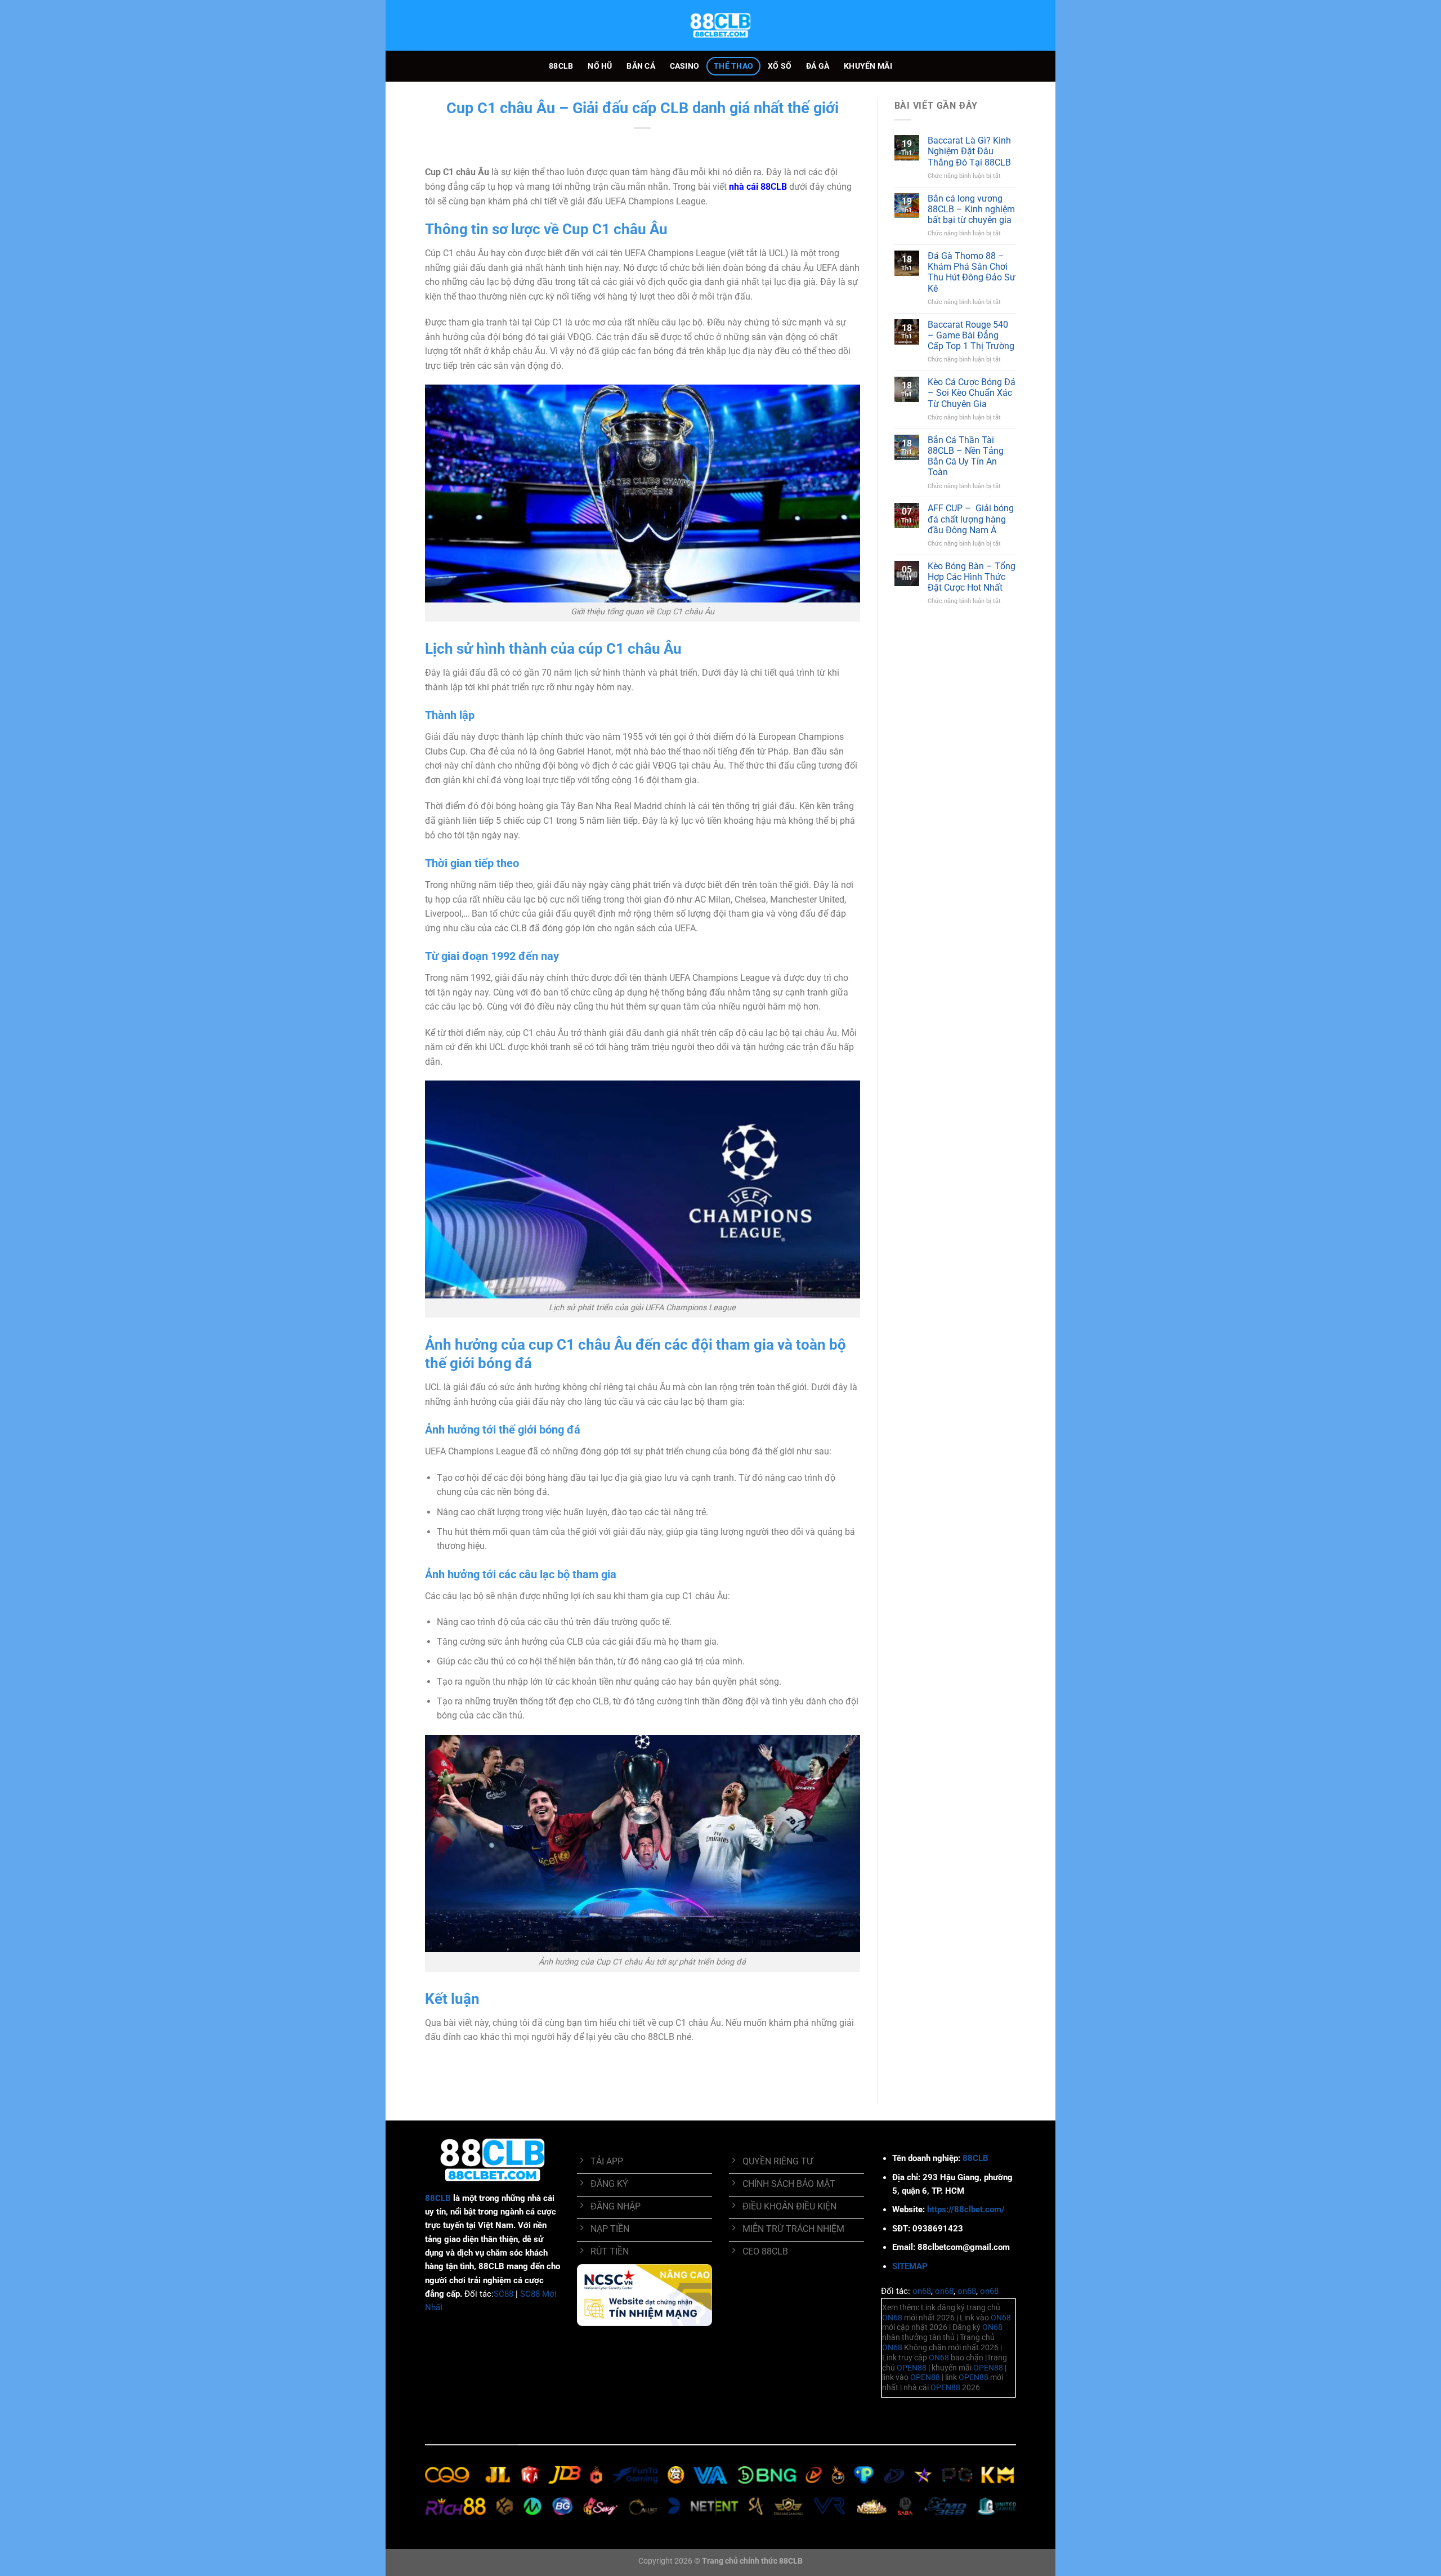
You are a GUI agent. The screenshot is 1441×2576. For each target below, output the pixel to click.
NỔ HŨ (600, 66)
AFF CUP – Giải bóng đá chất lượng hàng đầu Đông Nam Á (971, 519)
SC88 (504, 2294)
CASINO (685, 66)
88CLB (561, 66)
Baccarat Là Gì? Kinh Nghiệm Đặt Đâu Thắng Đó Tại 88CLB (969, 151)
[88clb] (720, 25)
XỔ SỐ (780, 66)
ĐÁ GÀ (818, 66)
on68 (922, 2291)
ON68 (892, 2318)
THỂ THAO (733, 66)
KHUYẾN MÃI (868, 66)
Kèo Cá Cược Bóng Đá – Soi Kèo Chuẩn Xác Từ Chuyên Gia (972, 393)
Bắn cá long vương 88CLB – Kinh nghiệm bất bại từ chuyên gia (971, 209)
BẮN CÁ (641, 66)
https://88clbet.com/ (966, 2209)
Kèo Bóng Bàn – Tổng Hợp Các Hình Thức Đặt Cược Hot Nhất (972, 577)
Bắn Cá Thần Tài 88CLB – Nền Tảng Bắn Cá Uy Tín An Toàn (966, 456)
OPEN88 (912, 2368)
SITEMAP (910, 2266)
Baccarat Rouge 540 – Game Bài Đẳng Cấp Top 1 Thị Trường (971, 335)
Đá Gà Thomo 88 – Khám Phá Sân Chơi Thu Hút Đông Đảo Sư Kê (972, 272)
